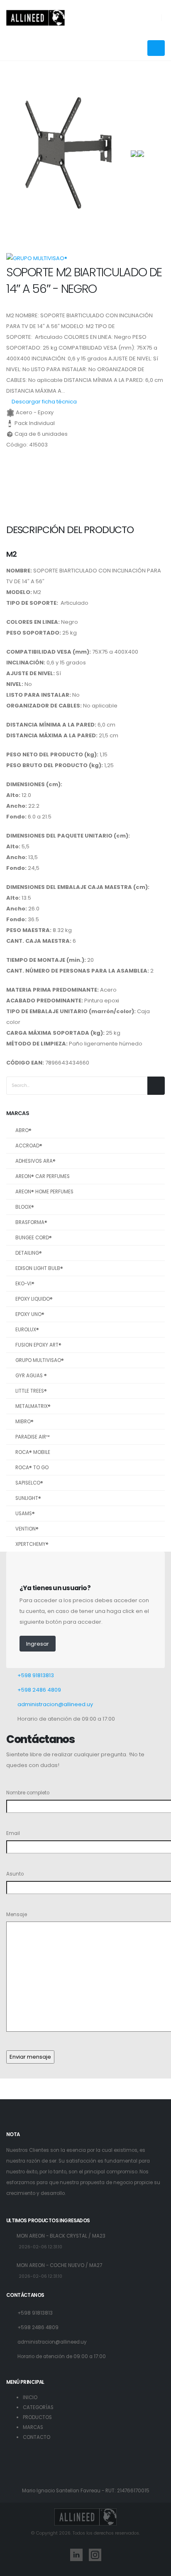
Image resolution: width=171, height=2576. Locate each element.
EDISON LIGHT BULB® (39, 1268)
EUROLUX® (27, 1330)
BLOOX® (25, 1207)
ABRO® (23, 1130)
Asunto (15, 1874)
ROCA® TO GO (32, 1468)
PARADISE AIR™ (33, 1437)
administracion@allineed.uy (55, 1704)
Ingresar (38, 1644)
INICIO (30, 2397)
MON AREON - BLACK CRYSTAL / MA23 (61, 2236)
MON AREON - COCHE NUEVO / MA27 (59, 2265)
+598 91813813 (36, 1675)
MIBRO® (24, 1422)
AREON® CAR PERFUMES (43, 1176)
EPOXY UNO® (30, 1314)
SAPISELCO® (29, 1483)
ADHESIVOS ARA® (35, 1161)
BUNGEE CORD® (34, 1238)
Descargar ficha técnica (44, 402)
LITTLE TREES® (31, 1391)
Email (13, 1833)
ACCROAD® (29, 1146)
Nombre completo (28, 1793)
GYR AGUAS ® (31, 1376)
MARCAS (33, 2427)
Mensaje (17, 1914)
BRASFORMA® (31, 1222)
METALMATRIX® (33, 1406)
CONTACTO (37, 2437)
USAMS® (25, 1514)
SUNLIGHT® (28, 1498)
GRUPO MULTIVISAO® (40, 1360)
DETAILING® (29, 1253)
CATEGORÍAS (38, 2407)
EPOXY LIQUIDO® (34, 1299)
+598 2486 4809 (39, 1690)
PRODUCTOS (37, 2417)
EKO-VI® (25, 1284)
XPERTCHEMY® (32, 1544)
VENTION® (27, 1529)
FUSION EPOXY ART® (38, 1345)
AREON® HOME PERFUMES (44, 1192)
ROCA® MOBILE (33, 1452)
